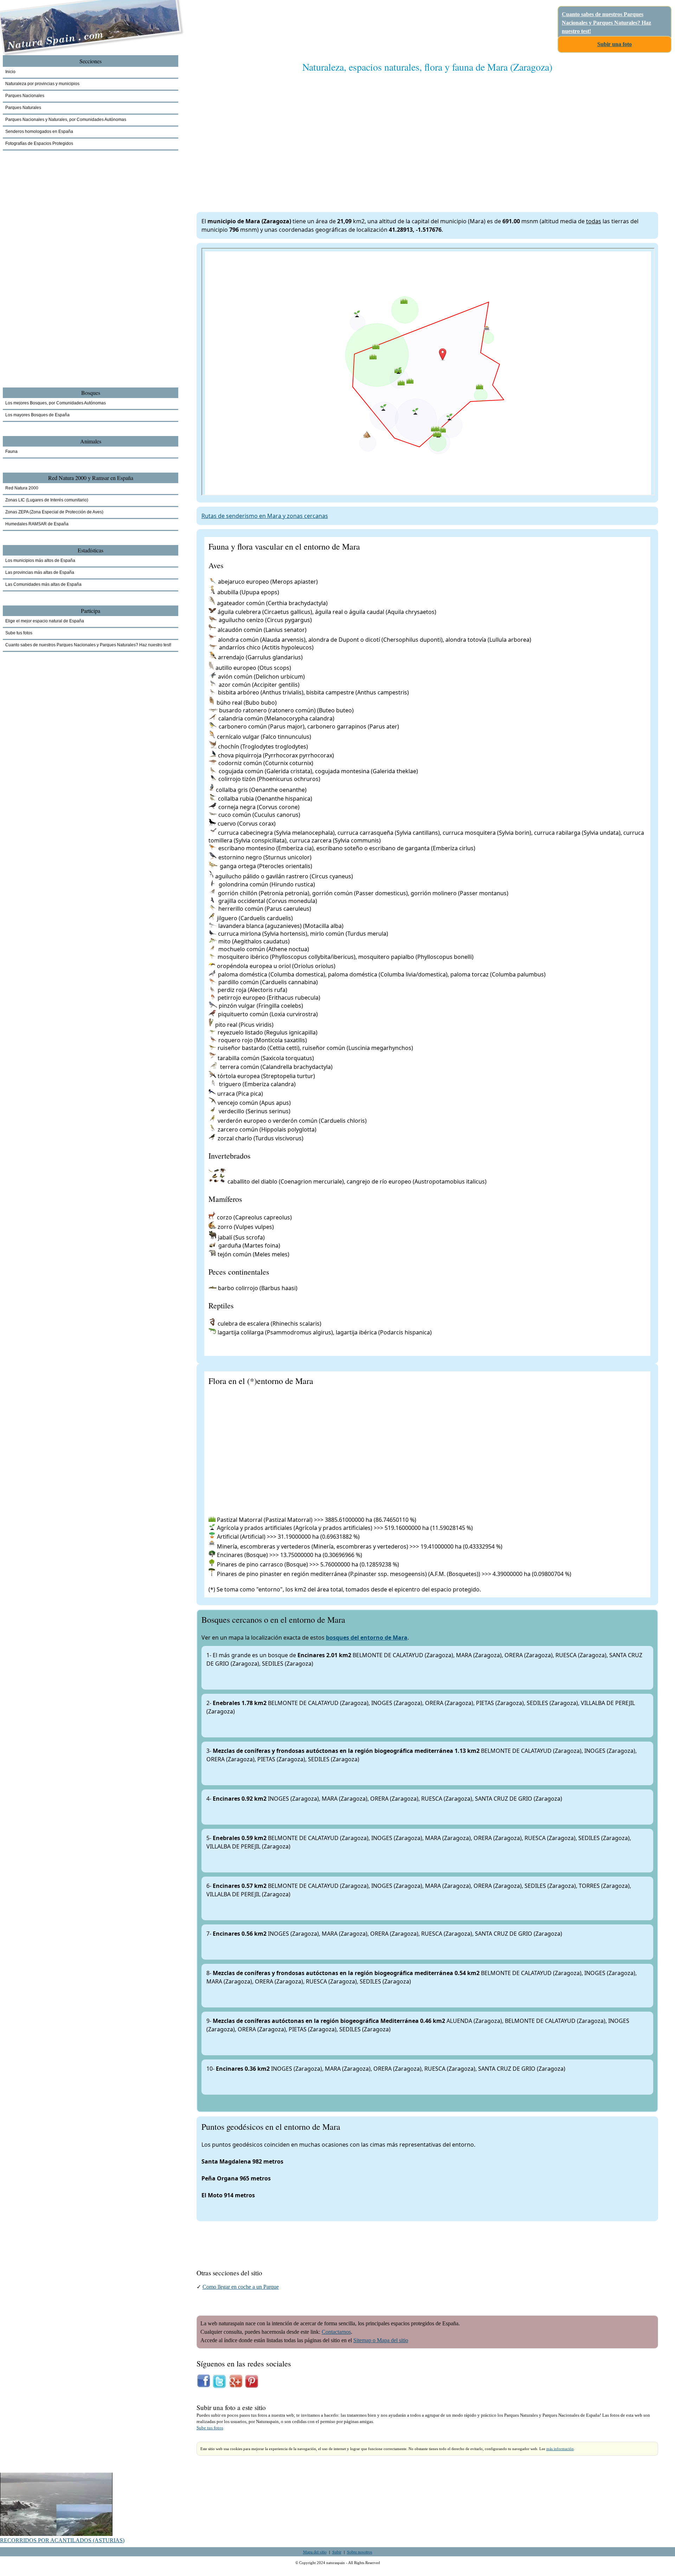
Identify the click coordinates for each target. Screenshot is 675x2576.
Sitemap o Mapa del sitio (381, 2340)
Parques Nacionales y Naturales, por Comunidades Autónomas (66, 120)
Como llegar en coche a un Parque (241, 2287)
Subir (337, 2552)
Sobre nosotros (360, 2552)
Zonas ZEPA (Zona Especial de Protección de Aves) (54, 512)
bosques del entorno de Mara (367, 1638)
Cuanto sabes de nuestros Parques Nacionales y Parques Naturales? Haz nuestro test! (606, 23)
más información (560, 2449)
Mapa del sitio (315, 2552)
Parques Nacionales (25, 96)
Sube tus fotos (210, 2428)
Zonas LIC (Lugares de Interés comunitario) (47, 500)
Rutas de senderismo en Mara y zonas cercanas (265, 516)
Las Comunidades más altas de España (43, 584)
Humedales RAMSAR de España (37, 524)
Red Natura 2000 (22, 488)
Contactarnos (336, 2332)
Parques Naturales (23, 108)
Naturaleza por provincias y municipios (42, 84)
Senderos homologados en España (39, 132)
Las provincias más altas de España (40, 572)
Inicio (10, 72)
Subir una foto (615, 44)
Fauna (11, 451)
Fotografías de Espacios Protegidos (39, 143)
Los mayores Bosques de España (37, 415)
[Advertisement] (407, 135)
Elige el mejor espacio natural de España (45, 621)
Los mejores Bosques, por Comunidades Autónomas (56, 403)
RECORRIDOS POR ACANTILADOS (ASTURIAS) (62, 2540)
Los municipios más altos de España (40, 560)
